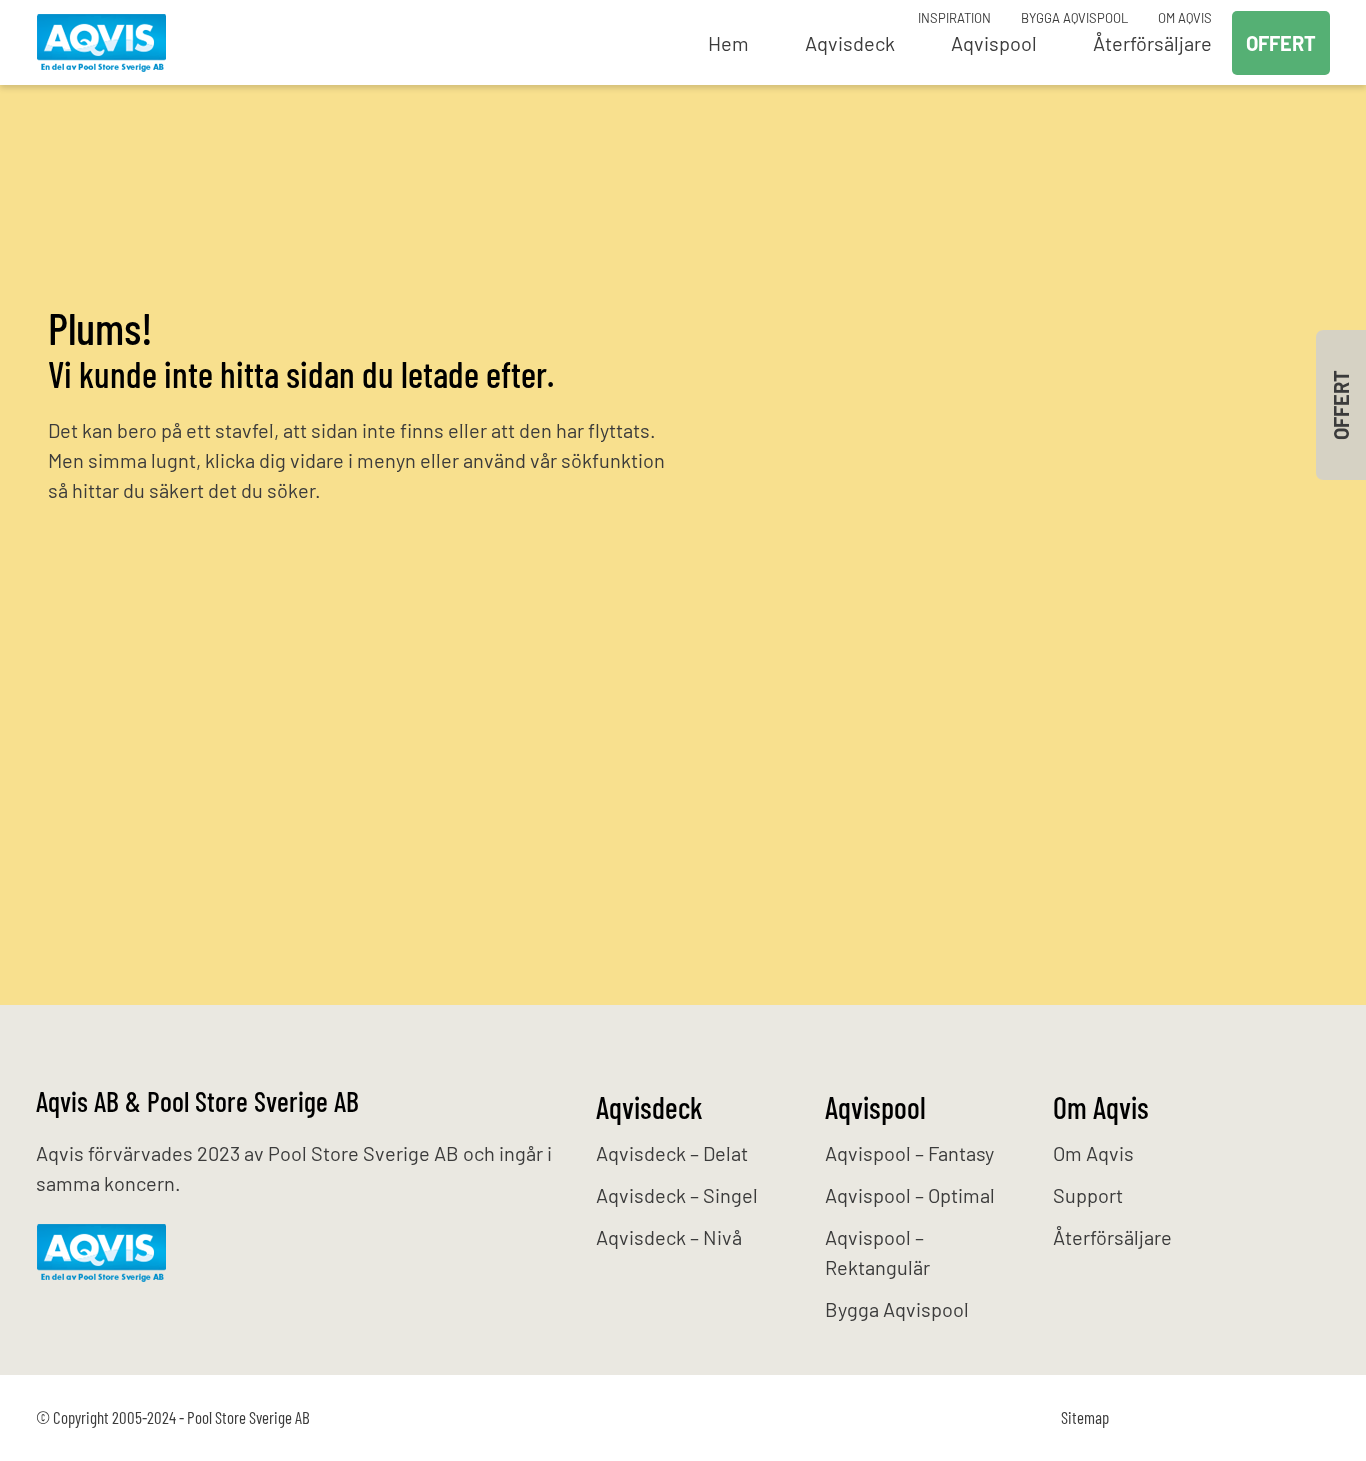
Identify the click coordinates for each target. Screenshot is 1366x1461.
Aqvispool (875, 1107)
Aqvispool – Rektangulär (877, 1252)
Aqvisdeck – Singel (677, 1195)
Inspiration (954, 18)
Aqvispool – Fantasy (909, 1153)
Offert (1281, 43)
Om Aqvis (1185, 18)
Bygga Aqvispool (1074, 18)
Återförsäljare (1112, 1237)
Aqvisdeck (649, 1107)
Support (1088, 1195)
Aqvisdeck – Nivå (669, 1237)
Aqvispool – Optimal (910, 1195)
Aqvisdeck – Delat (672, 1153)
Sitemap (1085, 1417)
